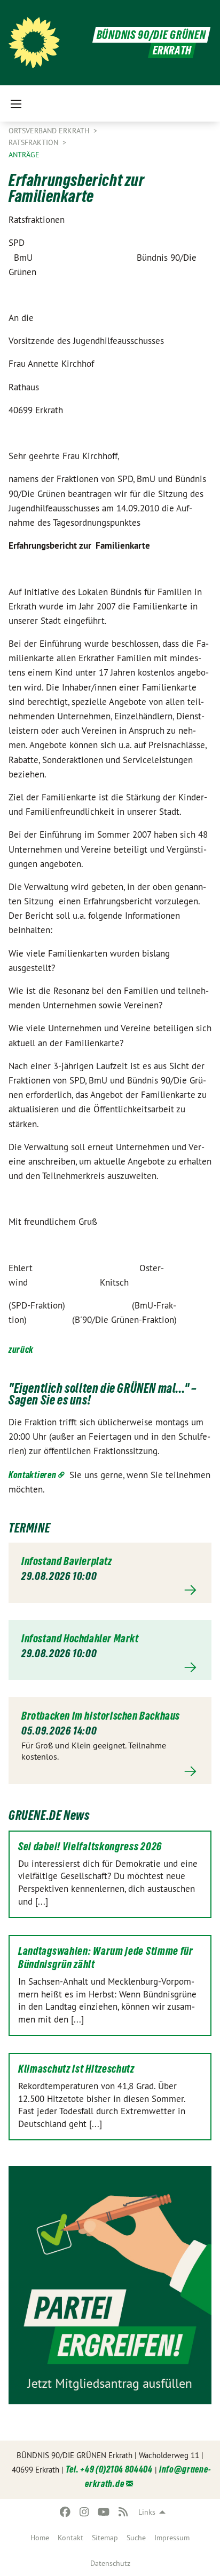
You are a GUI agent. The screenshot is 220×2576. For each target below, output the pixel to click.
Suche (136, 2538)
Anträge (24, 155)
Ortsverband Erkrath (50, 131)
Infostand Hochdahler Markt (80, 1639)
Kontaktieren (32, 1475)
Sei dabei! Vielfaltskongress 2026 (90, 1847)
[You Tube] (104, 2512)
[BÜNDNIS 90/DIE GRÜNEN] (34, 43)
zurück (21, 1349)
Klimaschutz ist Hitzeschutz (76, 2069)
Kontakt (70, 2538)
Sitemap (105, 2538)
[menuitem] (40, 2538)
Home (40, 2538)
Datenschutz (110, 2563)
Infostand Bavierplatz (67, 1561)
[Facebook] (65, 2512)
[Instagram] (85, 2512)
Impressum (172, 2538)
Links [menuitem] (147, 2512)
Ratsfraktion (34, 142)
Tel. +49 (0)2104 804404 (109, 2469)
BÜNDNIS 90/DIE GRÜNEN (151, 35)
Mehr (110, 1590)
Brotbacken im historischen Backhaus (101, 1716)
